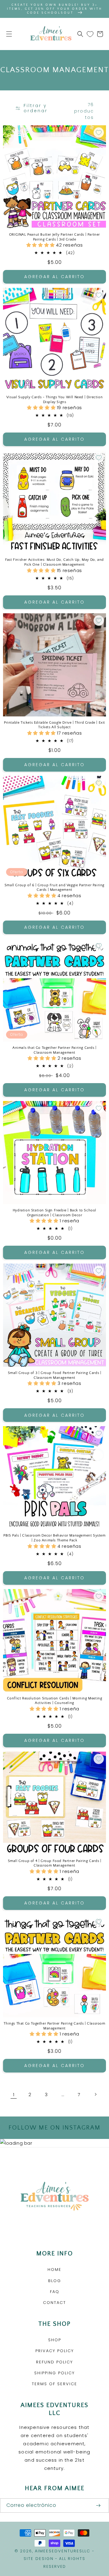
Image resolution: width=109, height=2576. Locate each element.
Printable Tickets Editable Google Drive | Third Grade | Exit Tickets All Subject (54, 725)
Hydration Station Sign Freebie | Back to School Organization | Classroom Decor (54, 1213)
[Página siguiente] (95, 2094)
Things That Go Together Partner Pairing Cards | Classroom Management (54, 2026)
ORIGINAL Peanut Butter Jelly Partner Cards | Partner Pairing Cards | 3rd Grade (54, 237)
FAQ (55, 2292)
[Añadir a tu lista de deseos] (99, 133)
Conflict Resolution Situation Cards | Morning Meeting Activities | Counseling (55, 1701)
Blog (55, 2281)
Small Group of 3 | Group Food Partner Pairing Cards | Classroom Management (55, 1375)
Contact (54, 2303)
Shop (55, 2340)
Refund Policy (54, 2362)
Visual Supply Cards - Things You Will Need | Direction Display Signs (54, 400)
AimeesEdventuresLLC (63, 2551)
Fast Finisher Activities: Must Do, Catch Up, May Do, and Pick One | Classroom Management (54, 562)
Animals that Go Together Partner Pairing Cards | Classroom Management (54, 1050)
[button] (9, 34)
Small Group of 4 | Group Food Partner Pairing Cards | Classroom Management (55, 1863)
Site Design (39, 2559)
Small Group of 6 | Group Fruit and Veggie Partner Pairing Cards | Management (54, 888)
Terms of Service (54, 2384)
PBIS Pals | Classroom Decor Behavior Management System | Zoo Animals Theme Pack (54, 1538)
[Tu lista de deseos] (90, 34)
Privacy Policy (55, 2351)
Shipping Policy (54, 2373)
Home (54, 2270)
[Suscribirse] (98, 2505)
